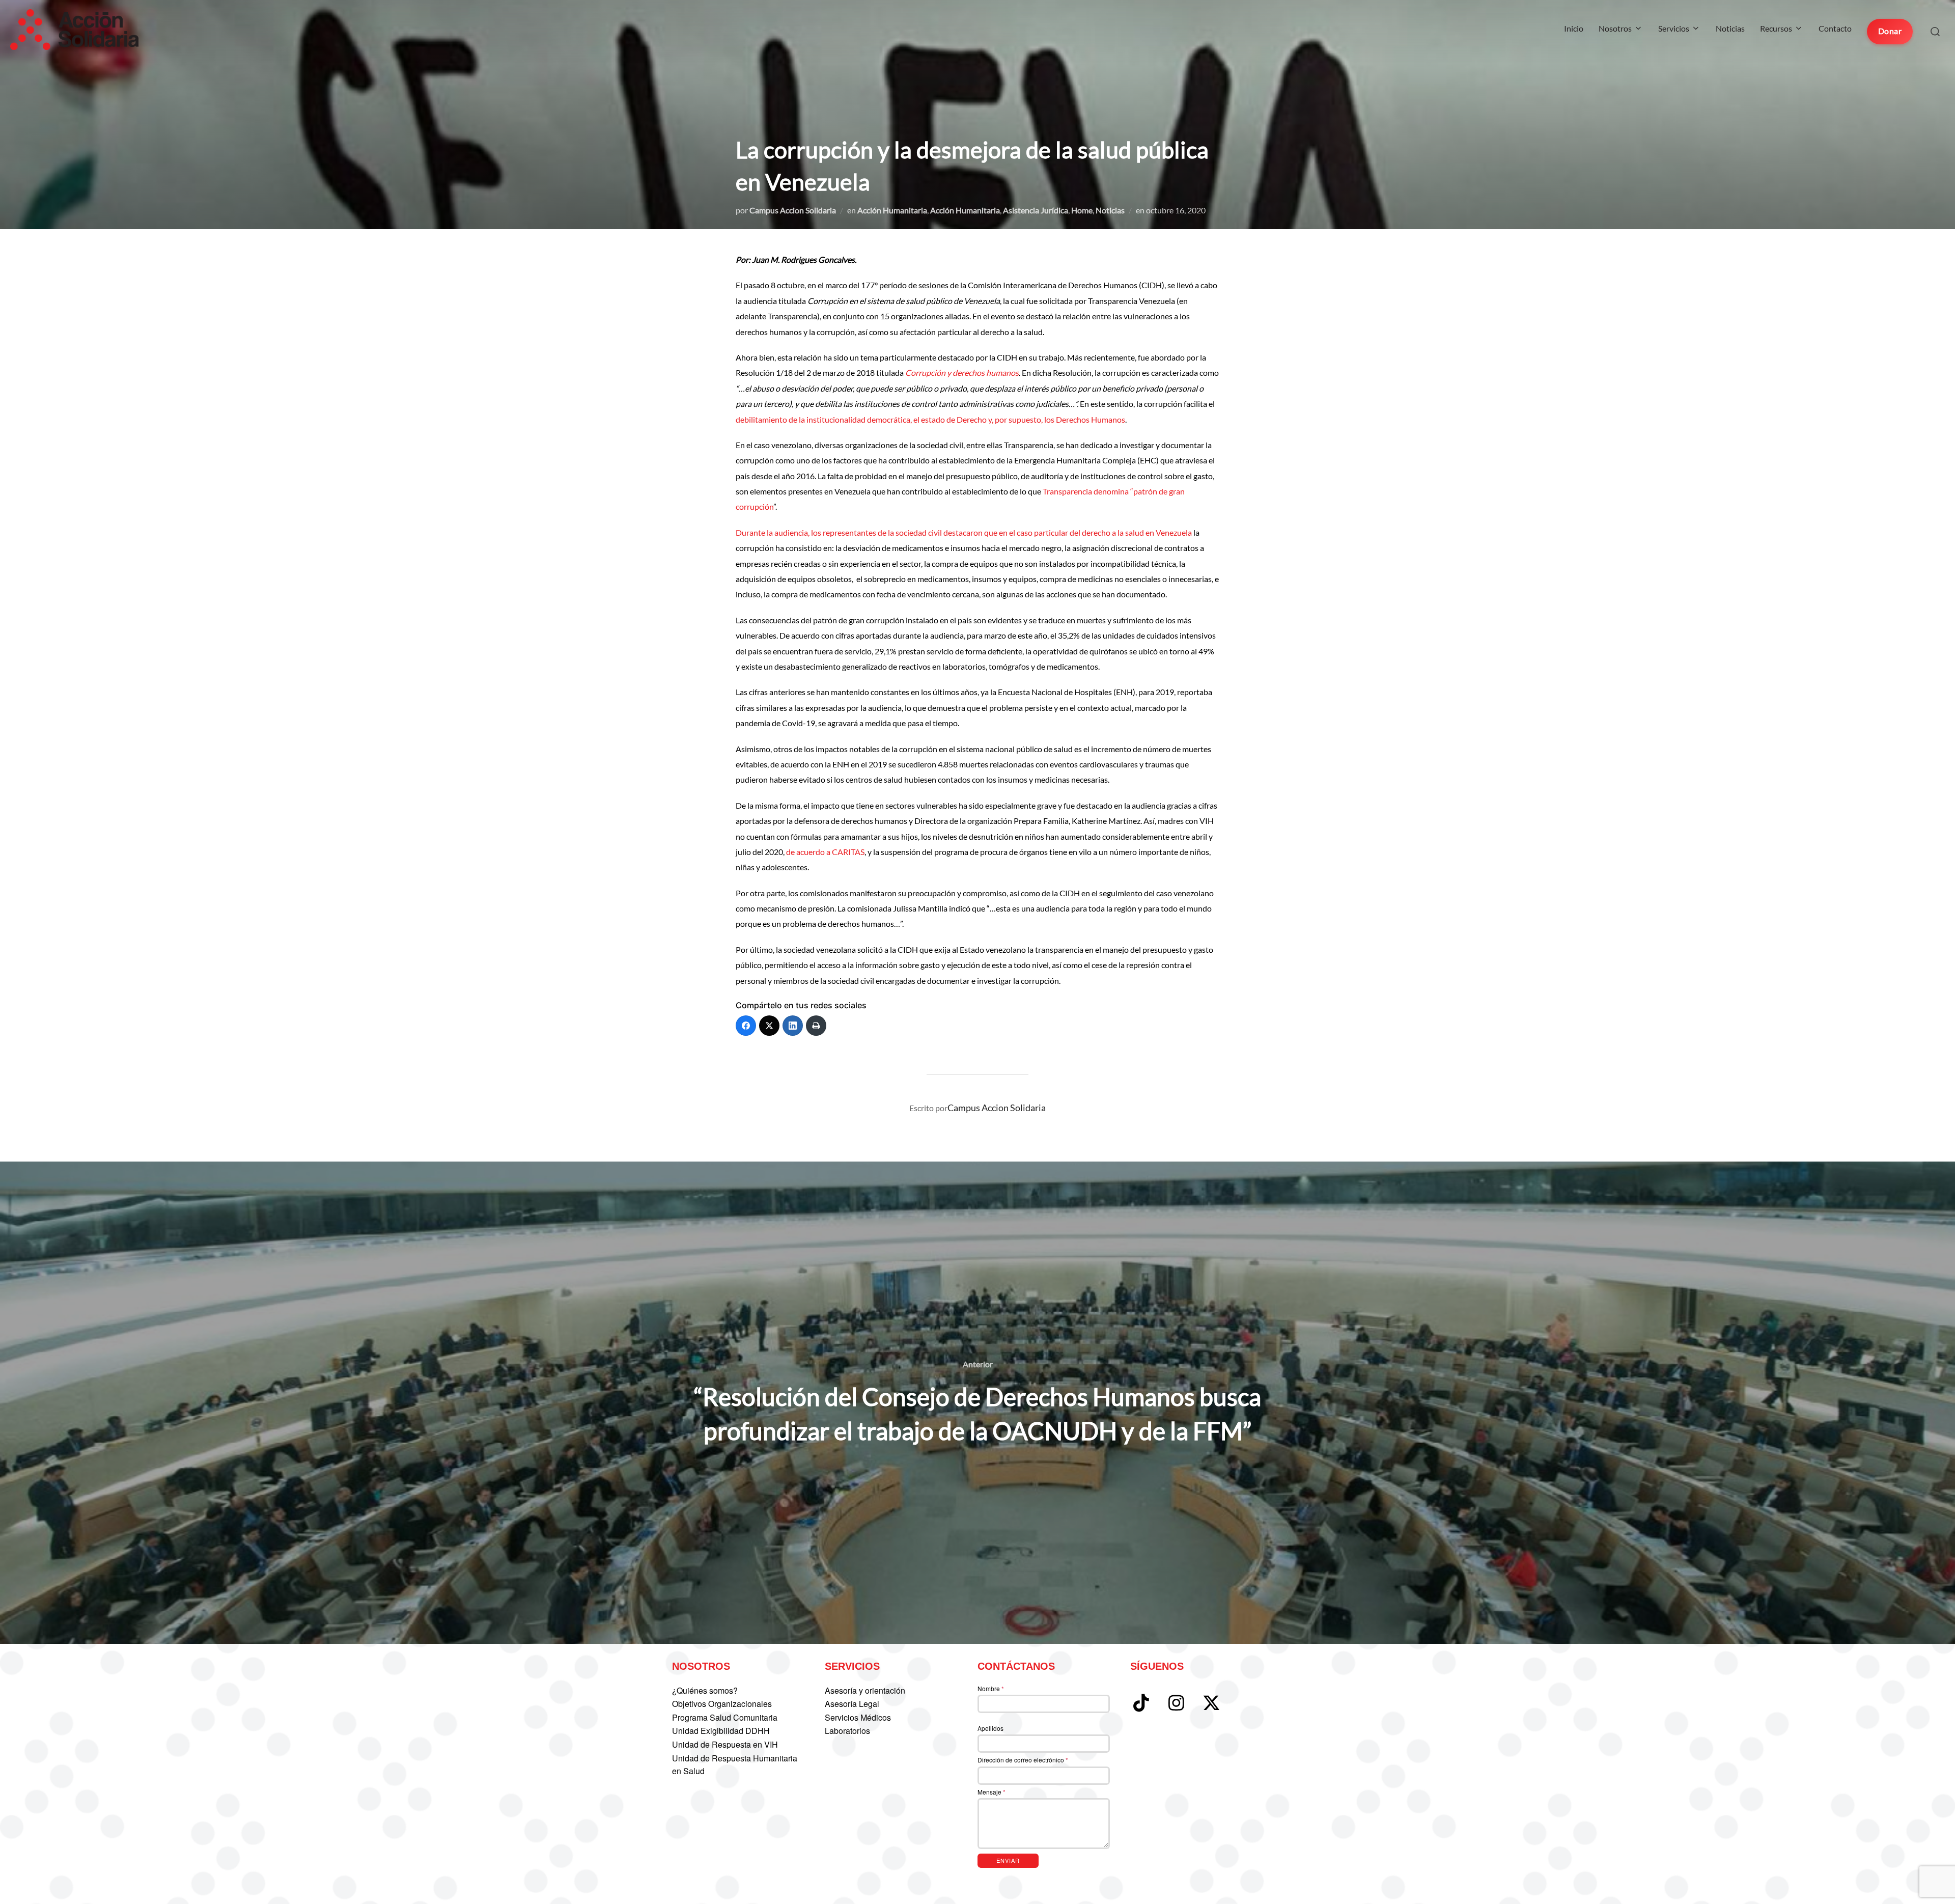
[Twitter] (769, 1026)
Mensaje (992, 1792)
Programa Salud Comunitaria (725, 1717)
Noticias (1730, 28)
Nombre (991, 1688)
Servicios (1674, 28)
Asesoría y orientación (865, 1690)
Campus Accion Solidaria (793, 210)
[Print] (816, 1026)
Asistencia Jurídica (1036, 210)
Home (1082, 210)
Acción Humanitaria (892, 210)
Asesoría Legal (852, 1704)
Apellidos (990, 1728)
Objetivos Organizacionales (722, 1704)
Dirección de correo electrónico (1023, 1760)
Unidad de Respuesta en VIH (725, 1744)
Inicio (1574, 28)
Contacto (1835, 28)
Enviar (1008, 1860)
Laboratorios (847, 1731)
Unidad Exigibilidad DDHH (721, 1731)
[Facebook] (746, 1026)
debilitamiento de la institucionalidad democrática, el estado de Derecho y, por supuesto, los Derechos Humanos (930, 419)
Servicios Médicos (858, 1717)
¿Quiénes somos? (705, 1690)
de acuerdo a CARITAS (825, 852)
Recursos (1776, 28)
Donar (1890, 31)
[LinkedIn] (793, 1026)
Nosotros (1615, 28)
